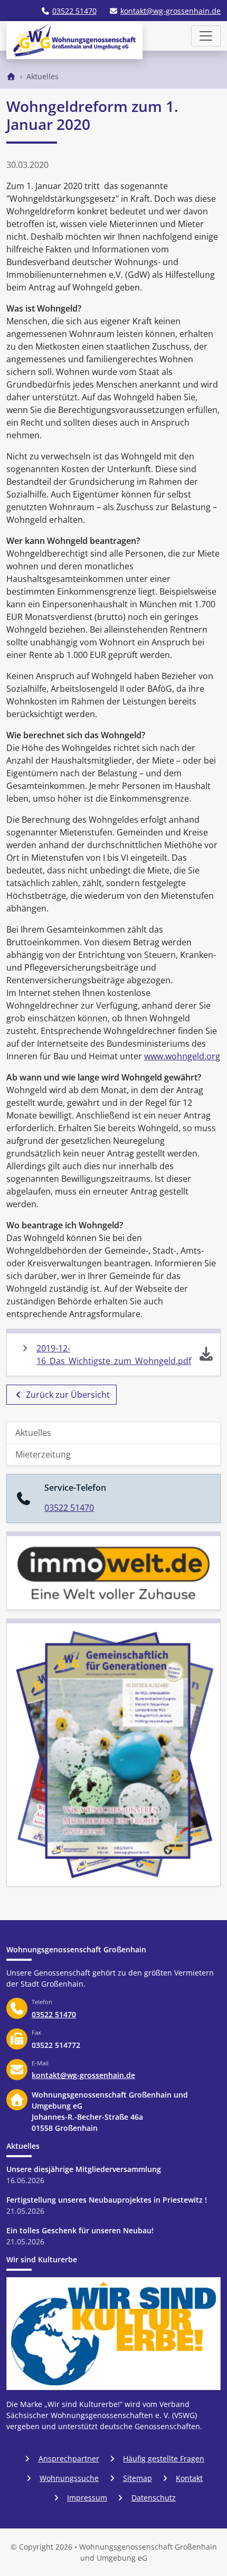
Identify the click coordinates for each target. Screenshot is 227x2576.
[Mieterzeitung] (113, 1752)
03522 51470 (74, 11)
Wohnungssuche (69, 2478)
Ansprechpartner (69, 2459)
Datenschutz (154, 2498)
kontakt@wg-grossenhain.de (171, 11)
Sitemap (138, 2478)
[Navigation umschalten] (206, 36)
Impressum (87, 2498)
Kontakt (189, 2478)
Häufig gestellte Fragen (164, 2459)
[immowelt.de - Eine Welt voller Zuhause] (113, 1571)
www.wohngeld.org (182, 1056)
